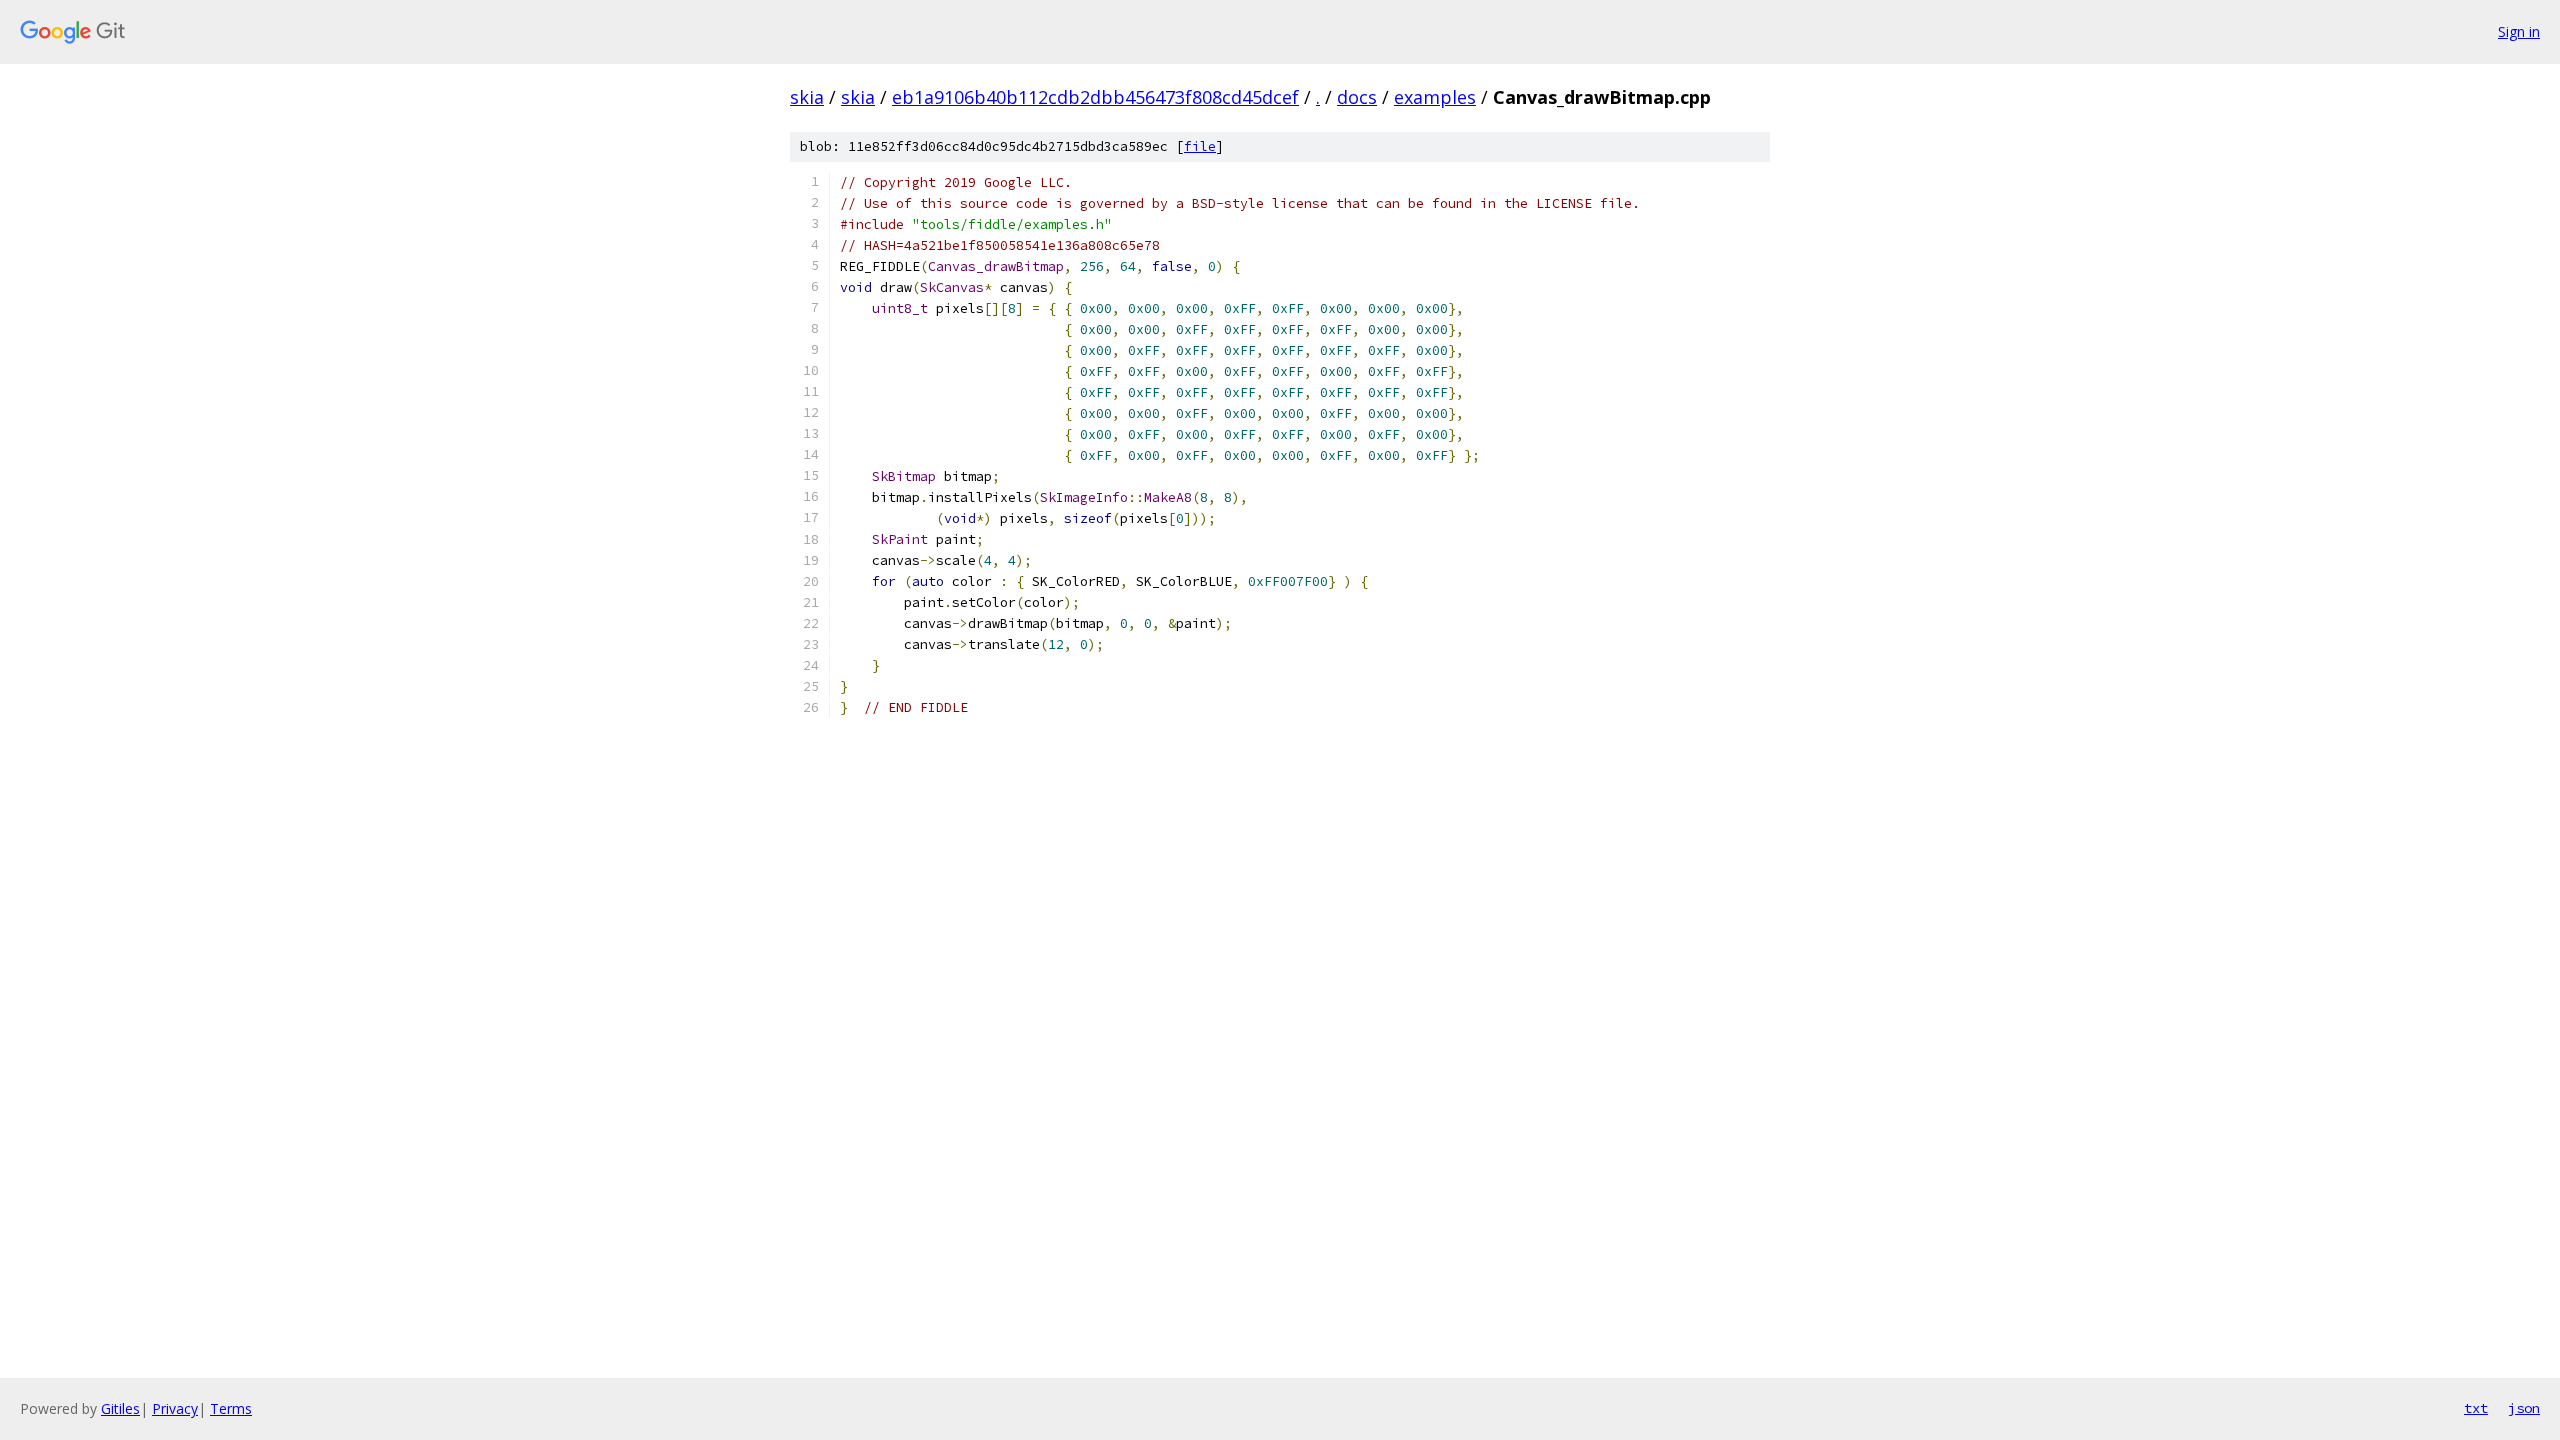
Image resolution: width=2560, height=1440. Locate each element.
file (1200, 146)
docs (1357, 97)
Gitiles (120, 1408)
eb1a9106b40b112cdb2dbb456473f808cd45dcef (1095, 97)
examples (1435, 97)
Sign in (2519, 31)
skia (807, 97)
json (2524, 1408)
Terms (231, 1408)
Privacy (175, 1408)
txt (2476, 1408)
